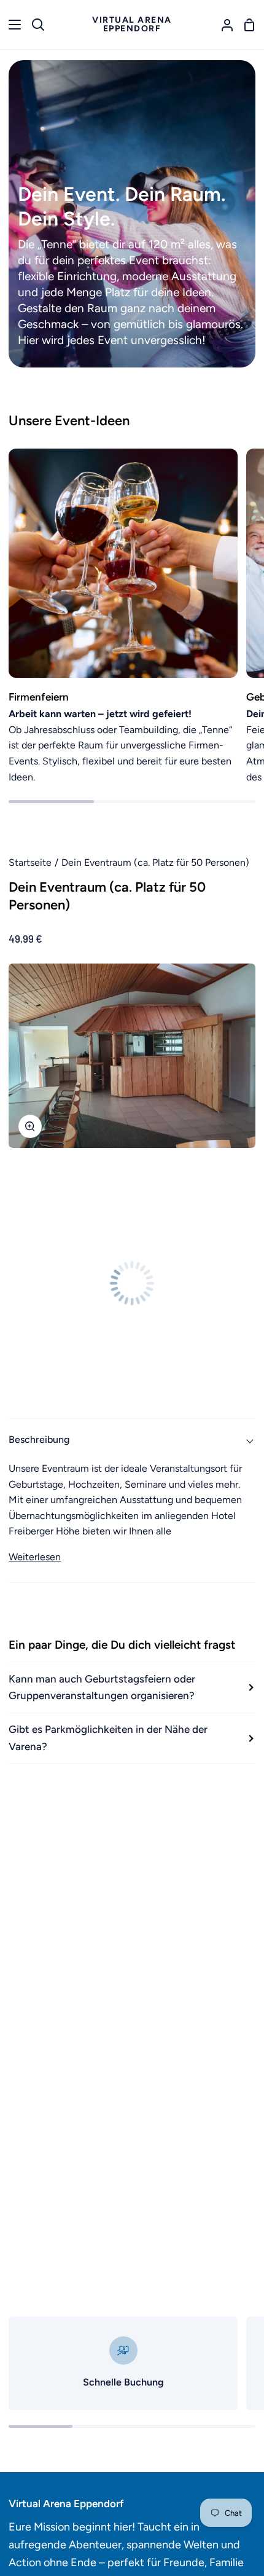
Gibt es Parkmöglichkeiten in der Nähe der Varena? (108, 1738)
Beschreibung (39, 1439)
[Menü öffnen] (11, 25)
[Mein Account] (222, 25)
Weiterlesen (35, 1557)
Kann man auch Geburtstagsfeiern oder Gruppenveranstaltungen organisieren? (102, 1687)
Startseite (30, 862)
